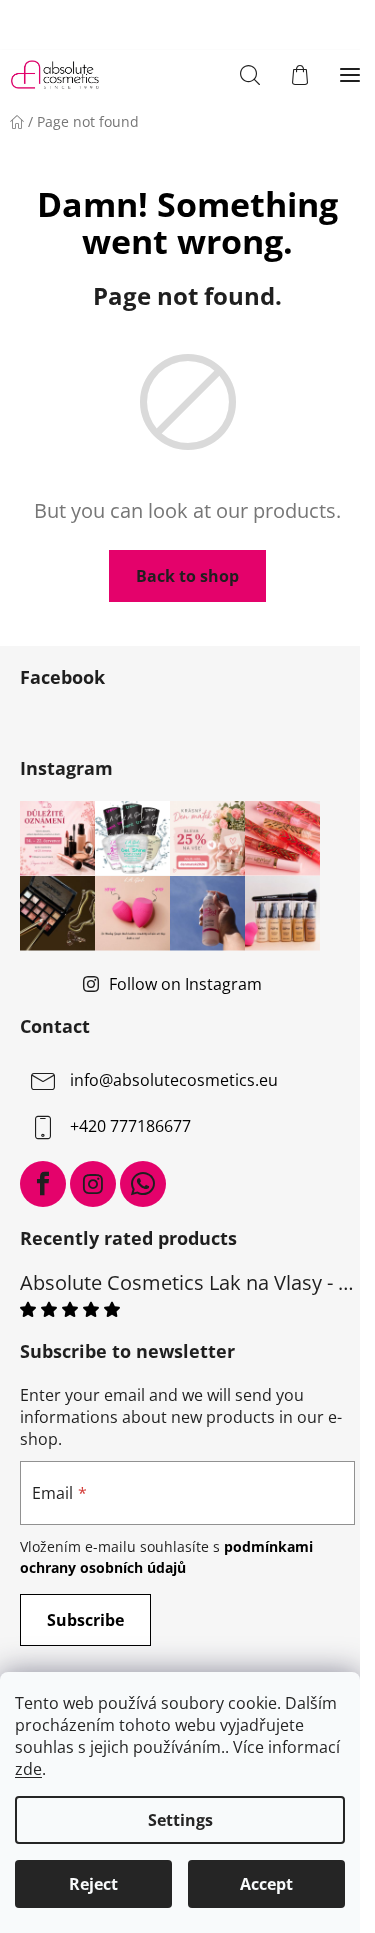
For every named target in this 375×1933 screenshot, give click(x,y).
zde (28, 1769)
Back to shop (187, 576)
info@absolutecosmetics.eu (174, 1080)
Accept (266, 1884)
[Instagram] (93, 1184)
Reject (93, 1884)
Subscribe (85, 1620)
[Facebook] (43, 1184)
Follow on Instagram (185, 984)
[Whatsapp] (143, 1184)
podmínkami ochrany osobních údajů (166, 1556)
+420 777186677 (130, 1126)
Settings (180, 1820)
